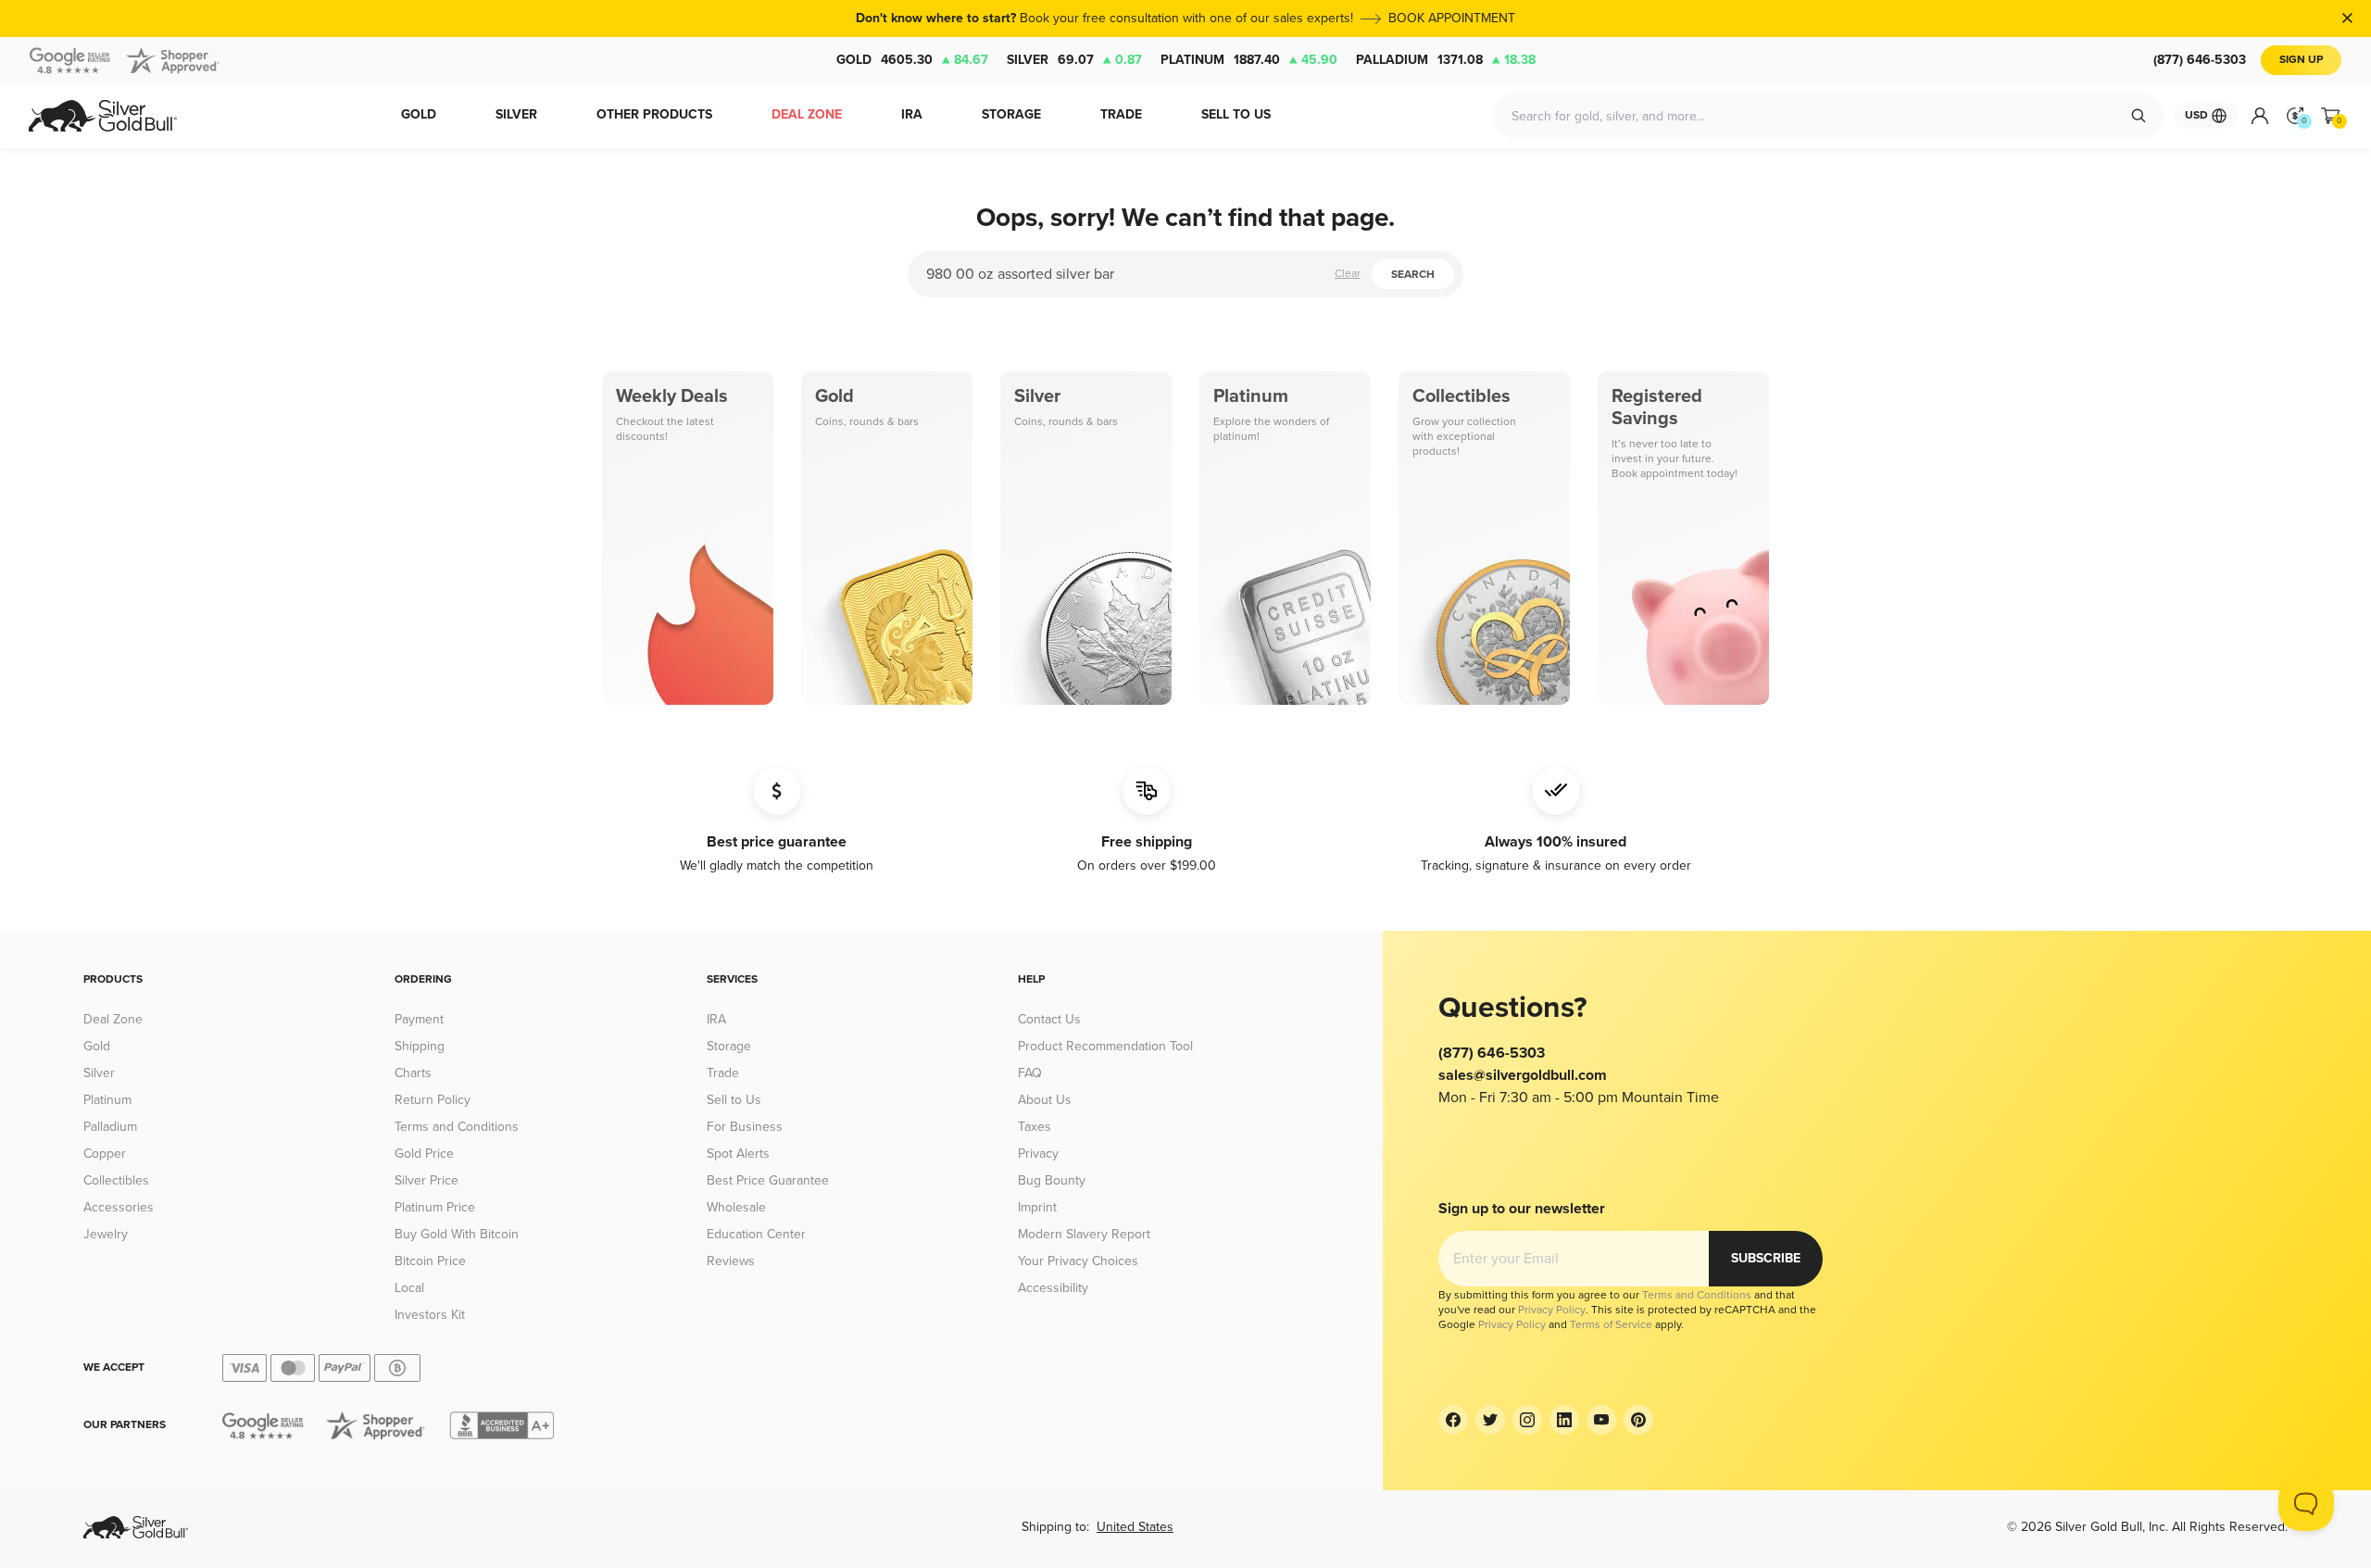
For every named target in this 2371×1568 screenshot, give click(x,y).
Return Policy (433, 1100)
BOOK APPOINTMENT (1452, 18)
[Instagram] (1527, 1420)
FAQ (1030, 1073)
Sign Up (2301, 60)
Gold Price (424, 1154)
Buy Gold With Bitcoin (457, 1234)
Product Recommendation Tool (1105, 1046)
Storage (729, 1046)
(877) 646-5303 (2200, 60)
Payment (419, 1019)
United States (1135, 1527)
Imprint (1037, 1207)
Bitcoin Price (430, 1261)
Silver (1074, 60)
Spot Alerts (738, 1154)
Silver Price (427, 1180)
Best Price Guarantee (768, 1180)
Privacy (1038, 1154)
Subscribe (1766, 1258)
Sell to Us (734, 1100)
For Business (745, 1127)
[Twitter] (1490, 1420)
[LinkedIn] (1564, 1420)
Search (1413, 275)
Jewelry (106, 1234)
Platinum (1249, 60)
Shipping (420, 1046)
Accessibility (1053, 1288)
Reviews (731, 1261)
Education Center (756, 1234)
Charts (413, 1073)
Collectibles (116, 1180)
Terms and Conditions (457, 1127)
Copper (105, 1154)
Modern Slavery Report (1084, 1234)
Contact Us (1049, 1019)
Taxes (1035, 1127)
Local (409, 1288)
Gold (912, 60)
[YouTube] (1601, 1420)
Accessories (119, 1207)
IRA (716, 1019)
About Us (1045, 1100)
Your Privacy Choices (1078, 1261)
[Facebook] (1453, 1420)
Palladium (1446, 60)
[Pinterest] (1638, 1420)
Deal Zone (113, 1019)
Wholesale (736, 1207)
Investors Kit (430, 1315)
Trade (723, 1073)
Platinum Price (435, 1207)
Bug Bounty (1052, 1180)
